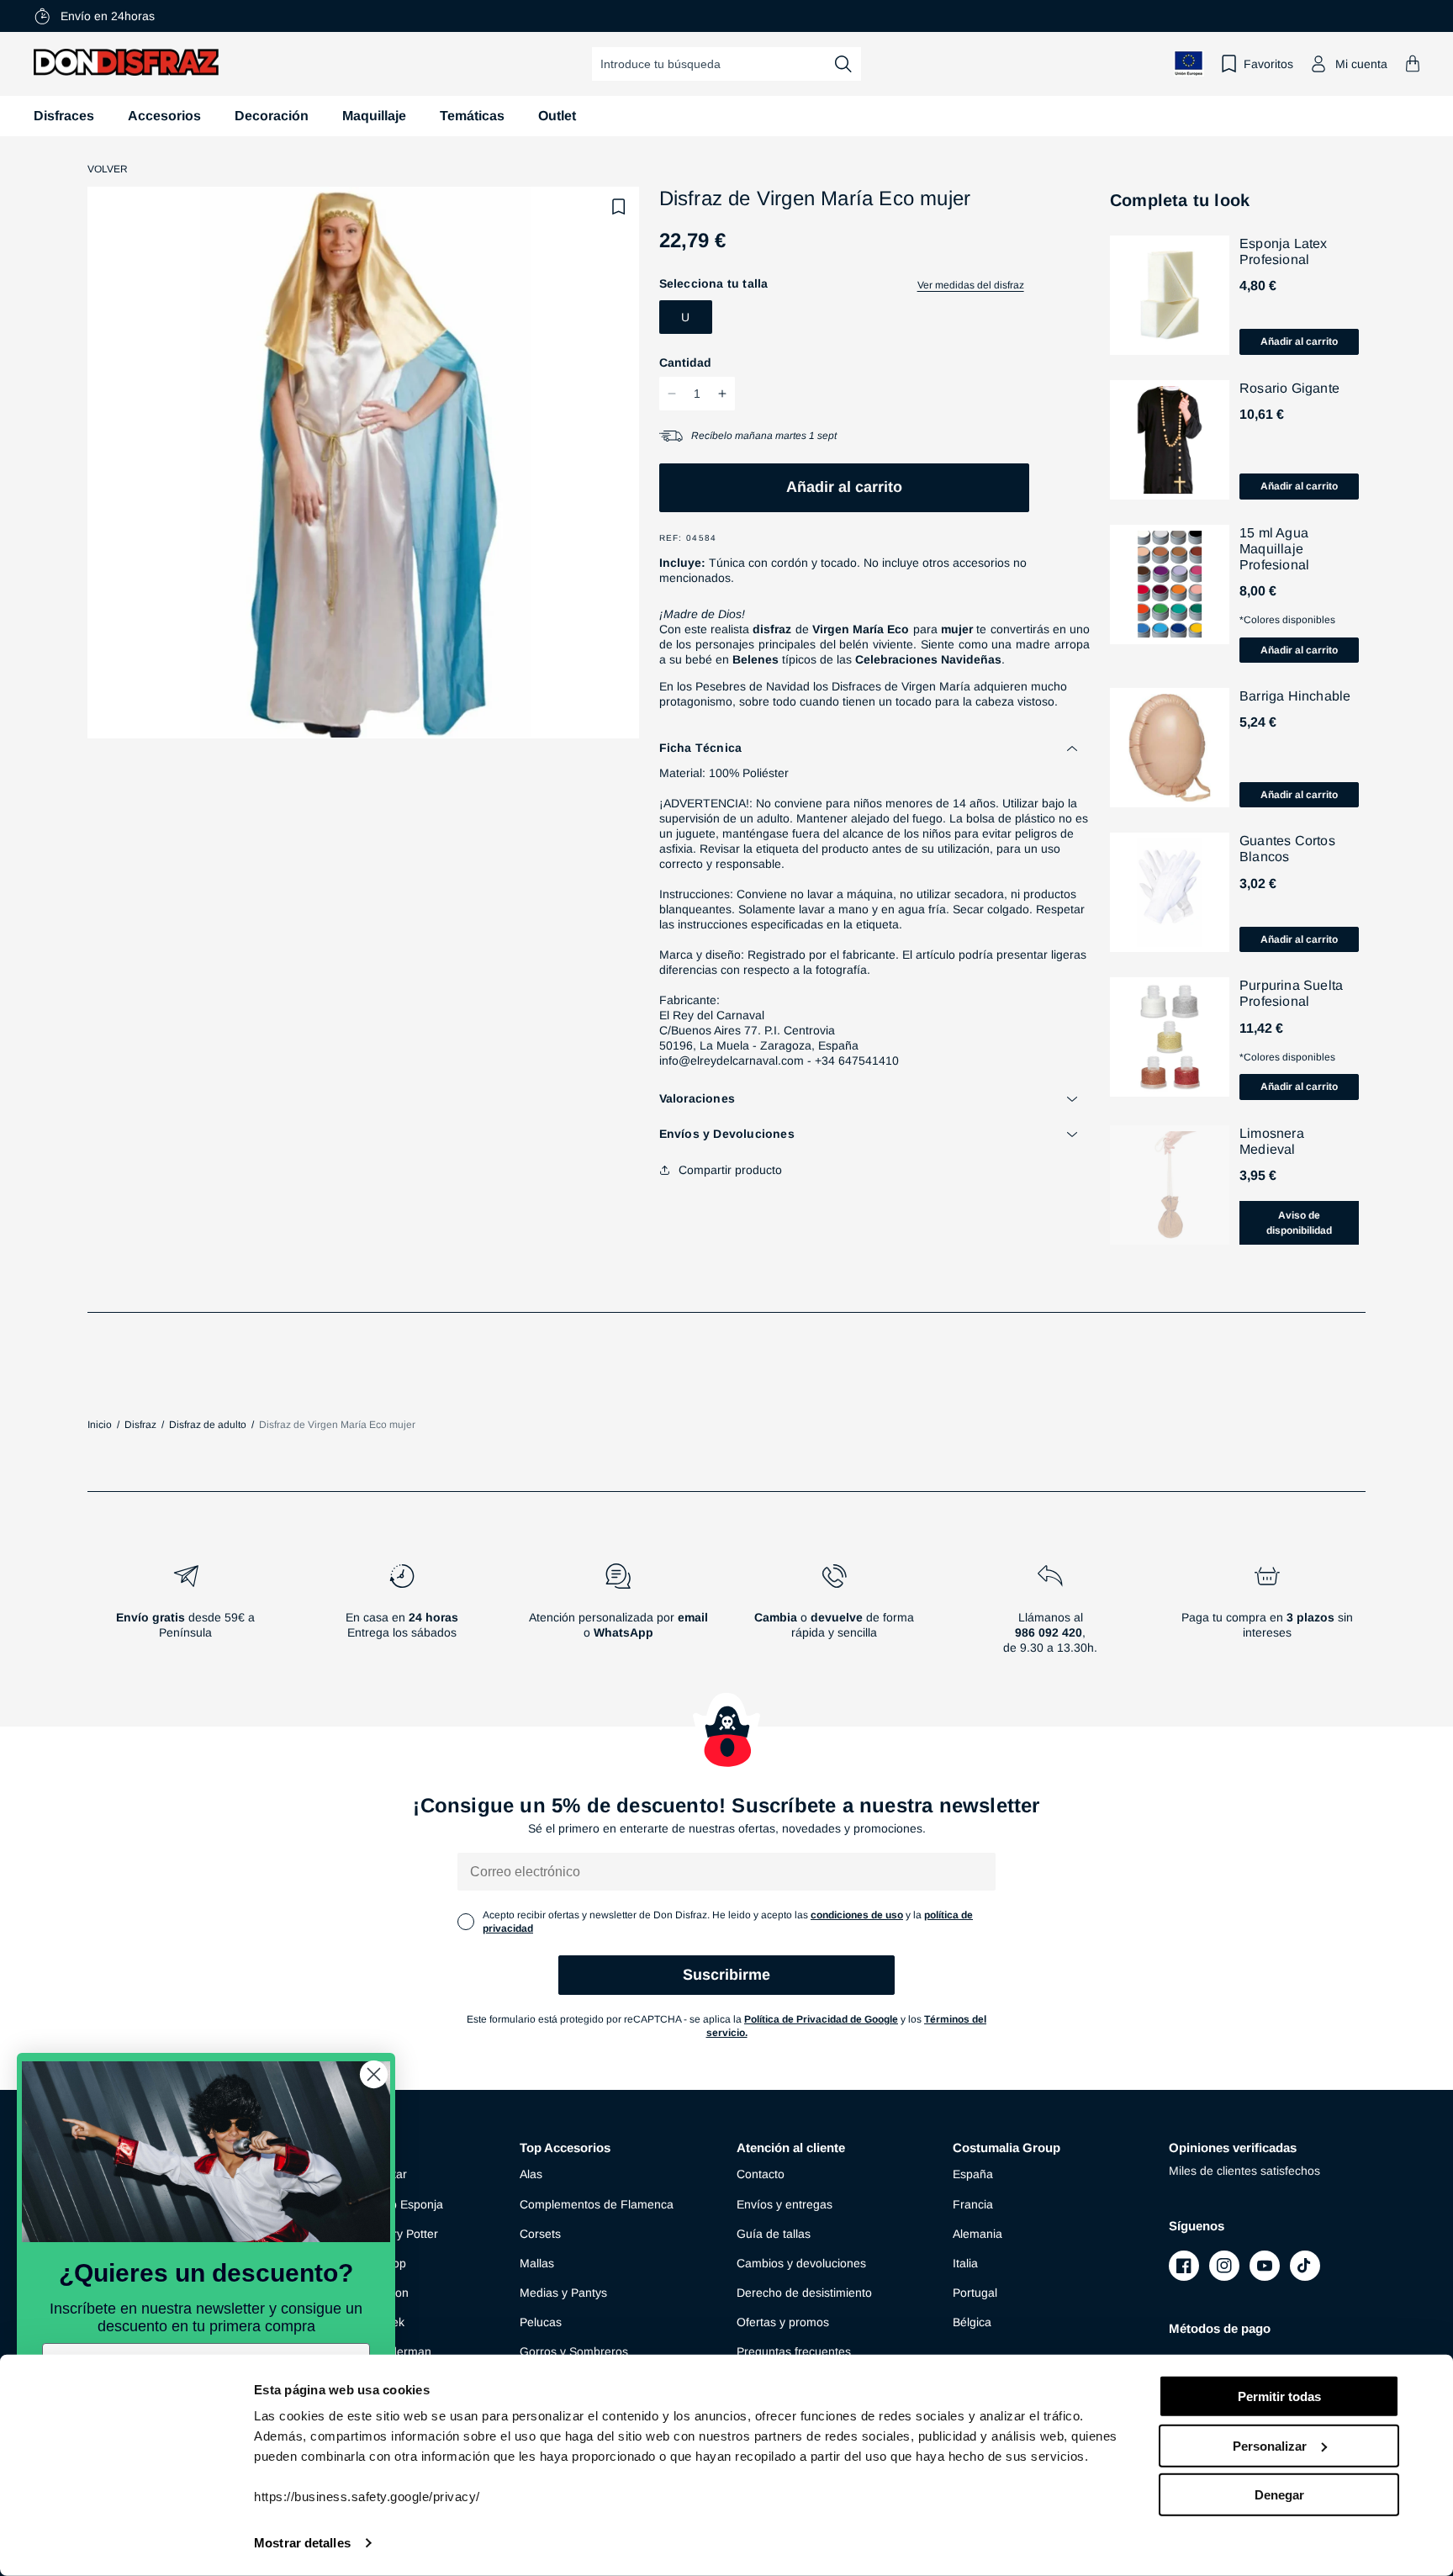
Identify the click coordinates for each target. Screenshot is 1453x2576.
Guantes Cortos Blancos (1287, 849)
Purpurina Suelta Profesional (1291, 993)
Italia (965, 2263)
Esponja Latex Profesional (1284, 251)
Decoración (272, 116)
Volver (108, 169)
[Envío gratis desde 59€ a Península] (185, 1616)
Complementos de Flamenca (597, 2204)
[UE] (1189, 63)
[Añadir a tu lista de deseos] (619, 207)
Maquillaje (374, 116)
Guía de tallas (774, 2234)
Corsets (540, 2234)
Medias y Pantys (563, 2293)
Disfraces (64, 116)
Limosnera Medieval (1272, 1141)
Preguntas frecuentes (794, 2351)
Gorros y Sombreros (574, 2351)
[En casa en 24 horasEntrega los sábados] (402, 1616)
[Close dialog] (374, 2074)
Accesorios (164, 116)
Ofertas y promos (783, 2322)
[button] (1413, 63)
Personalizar (1270, 2445)
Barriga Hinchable (1295, 696)
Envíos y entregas (785, 2204)
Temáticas (472, 116)
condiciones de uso (857, 1915)
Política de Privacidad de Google (821, 2019)
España (973, 2174)
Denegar (1279, 2495)
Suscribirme (726, 1975)
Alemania (977, 2234)
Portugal (975, 2293)
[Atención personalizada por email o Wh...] (618, 1616)
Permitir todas (1279, 2396)
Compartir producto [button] (730, 1170)
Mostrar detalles (302, 2543)
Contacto (761, 2174)
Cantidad (685, 362)
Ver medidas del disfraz (971, 285)
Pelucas (541, 2322)
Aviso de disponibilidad (1299, 1223)
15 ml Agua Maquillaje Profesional (1274, 549)
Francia (973, 2204)
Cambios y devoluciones (801, 2263)
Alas (531, 2174)
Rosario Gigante (1289, 388)
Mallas (537, 2263)
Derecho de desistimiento (804, 2293)
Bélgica (972, 2322)
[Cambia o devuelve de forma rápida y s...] (835, 1616)
